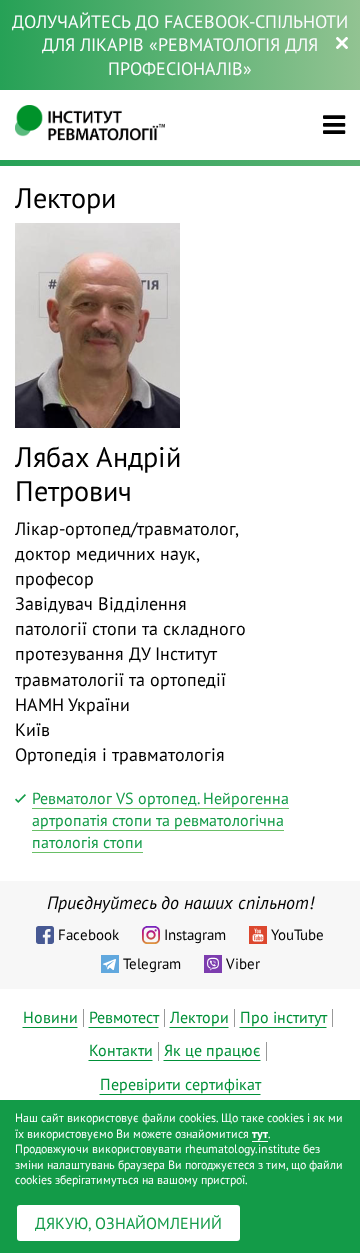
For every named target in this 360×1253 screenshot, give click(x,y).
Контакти (121, 1050)
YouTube (297, 934)
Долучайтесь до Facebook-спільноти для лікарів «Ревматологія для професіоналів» (180, 45)
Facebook (88, 934)
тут (260, 1133)
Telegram (152, 963)
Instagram (195, 934)
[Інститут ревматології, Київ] (90, 125)
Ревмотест (124, 1017)
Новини (50, 1017)
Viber (243, 963)
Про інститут (283, 1017)
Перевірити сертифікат (180, 1084)
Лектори (199, 1017)
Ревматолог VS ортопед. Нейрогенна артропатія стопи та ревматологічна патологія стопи (160, 820)
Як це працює (212, 1050)
